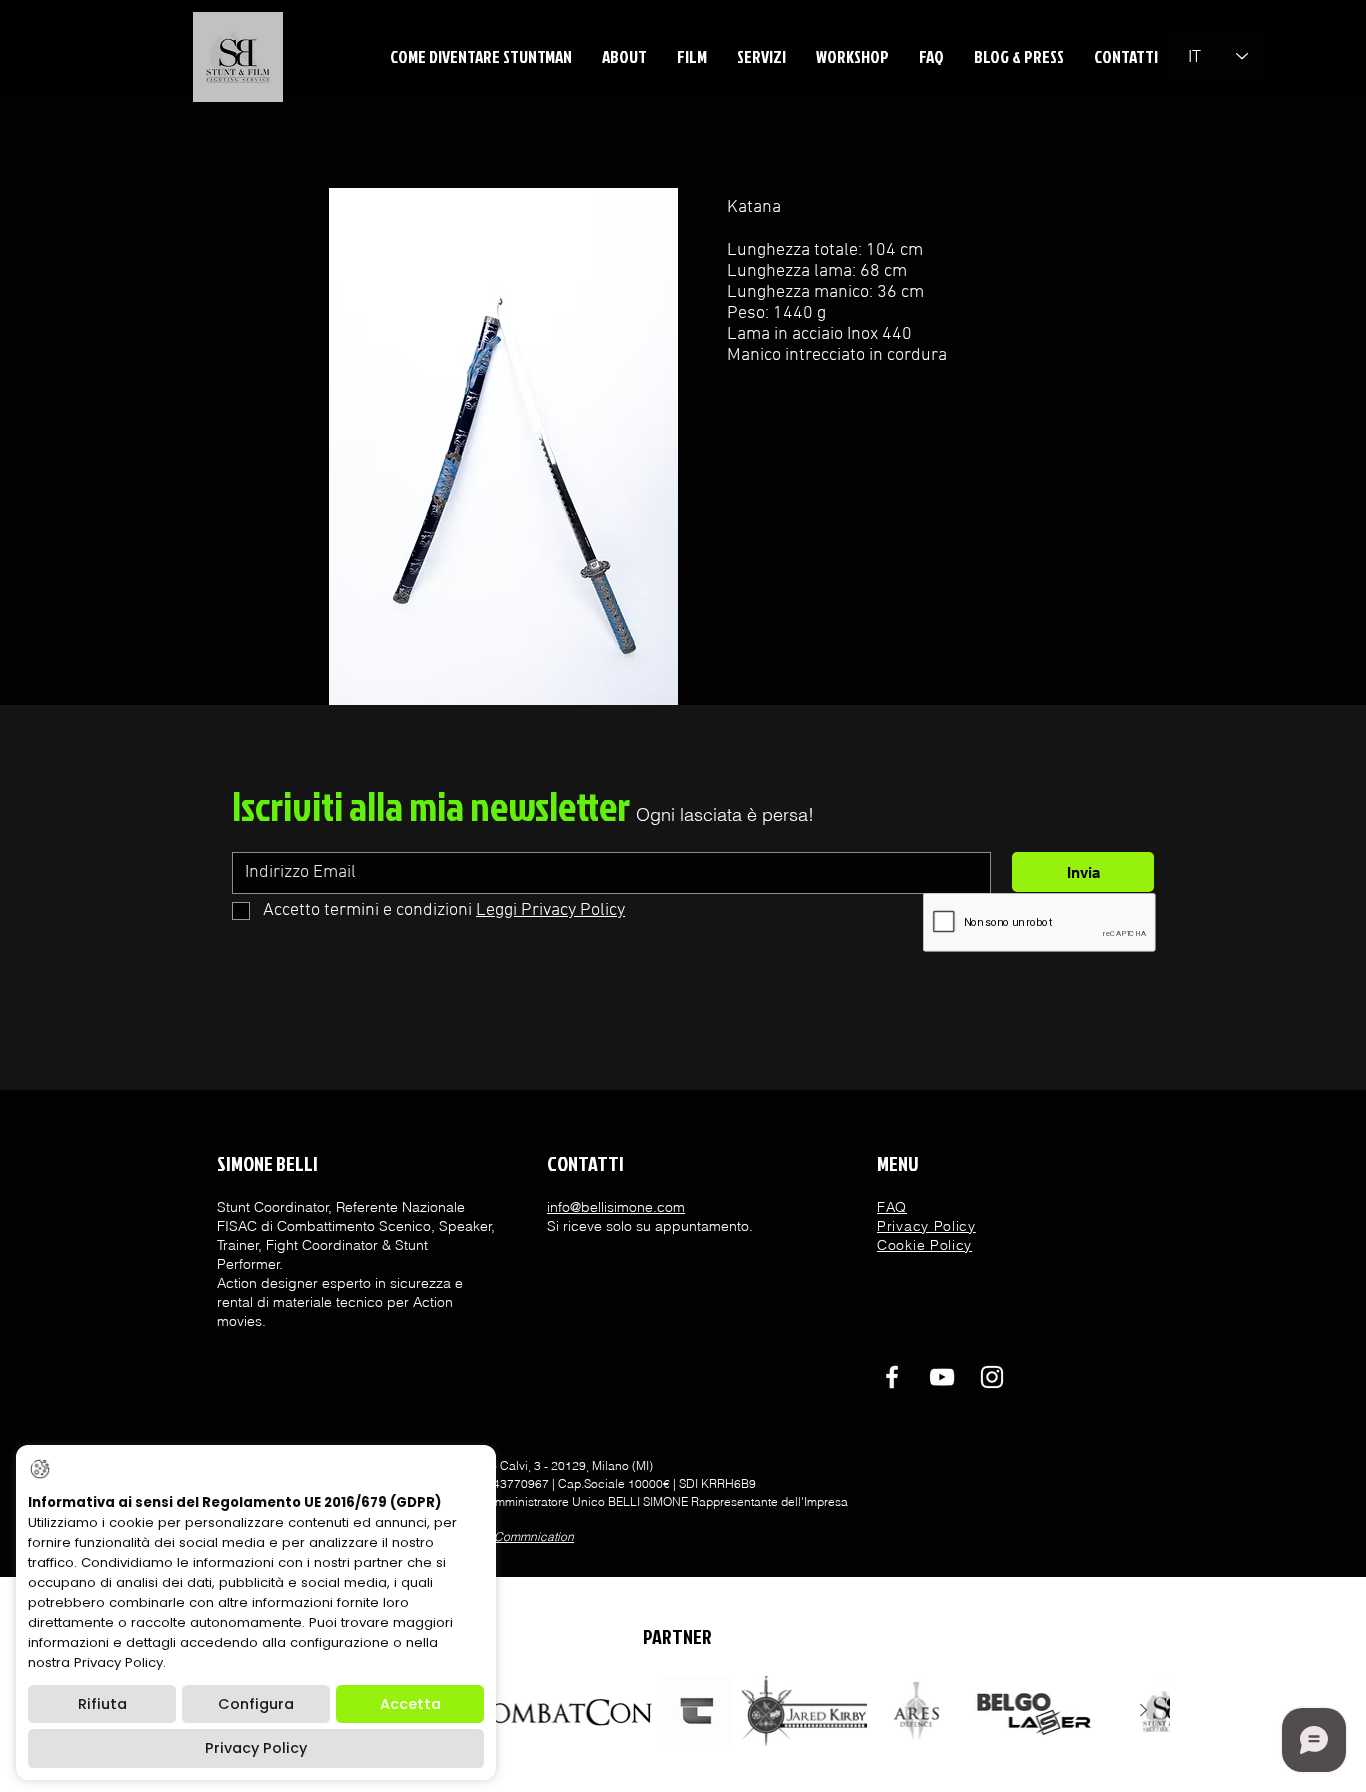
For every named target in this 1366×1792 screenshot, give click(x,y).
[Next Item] (1143, 1711)
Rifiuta (102, 1704)
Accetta (410, 1704)
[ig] (992, 1377)
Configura (256, 1704)
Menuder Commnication (508, 1536)
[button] (624, 56)
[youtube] (942, 1377)
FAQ (892, 1207)
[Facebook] (892, 1377)
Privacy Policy (256, 1748)
